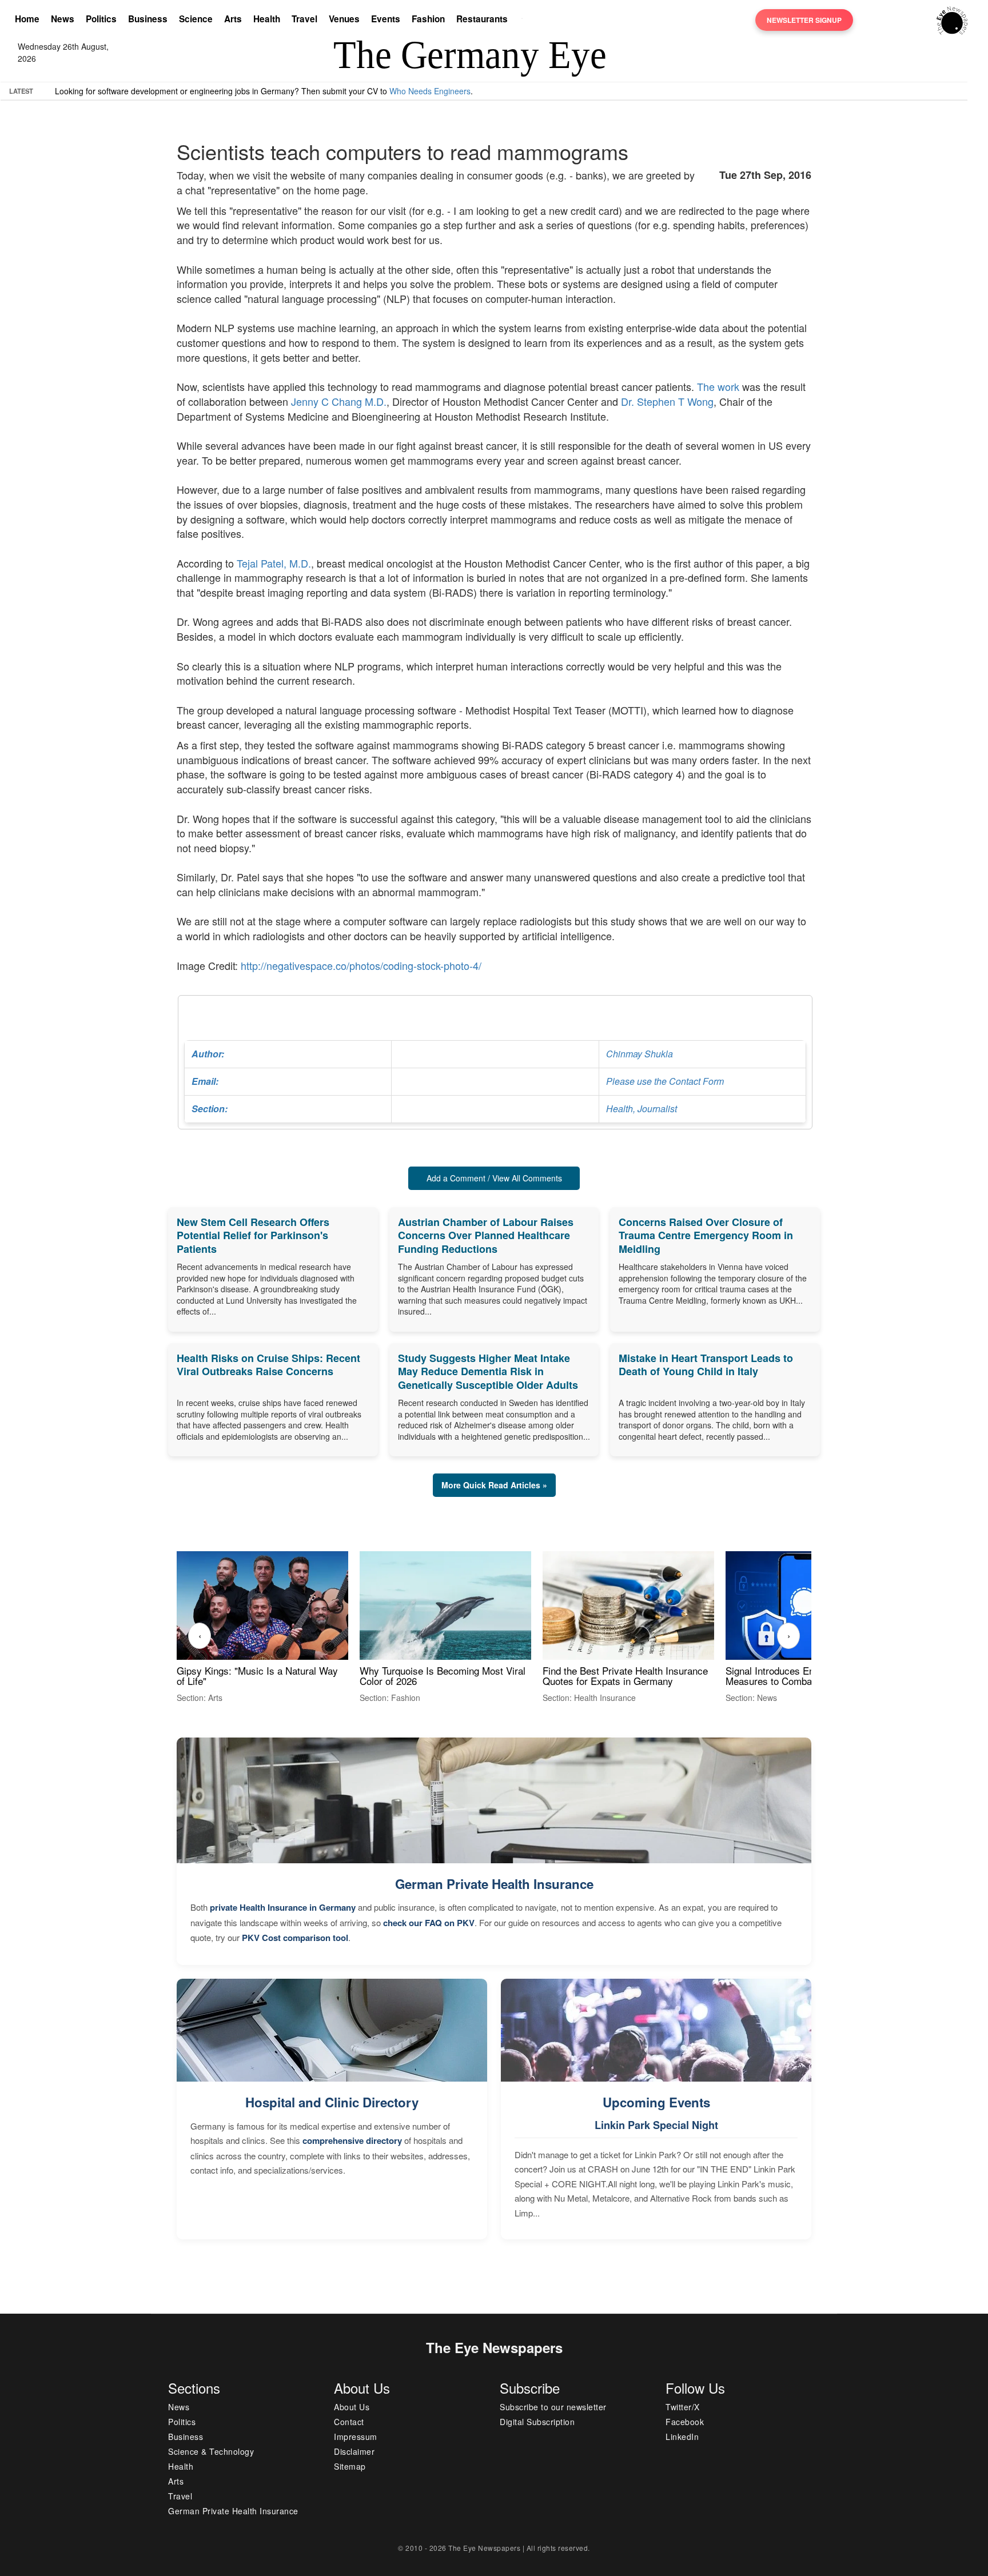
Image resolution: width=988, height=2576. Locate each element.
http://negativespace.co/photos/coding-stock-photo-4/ (361, 965)
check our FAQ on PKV (429, 1923)
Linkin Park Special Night (656, 2125)
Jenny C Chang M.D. (339, 401)
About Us (352, 2407)
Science (196, 19)
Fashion (428, 19)
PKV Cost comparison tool (295, 1938)
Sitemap (350, 2466)
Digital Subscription (537, 2422)
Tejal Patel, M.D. (274, 563)
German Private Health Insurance (494, 1884)
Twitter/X (683, 2407)
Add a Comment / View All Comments (494, 1178)
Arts (233, 19)
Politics (101, 19)
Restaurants (482, 19)
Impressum (356, 2437)
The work (718, 386)
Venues (344, 19)
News (63, 19)
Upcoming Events (656, 2102)
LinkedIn (682, 2437)
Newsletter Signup (804, 20)
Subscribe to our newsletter (553, 2407)
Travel (304, 19)
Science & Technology (211, 2451)
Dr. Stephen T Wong (667, 401)
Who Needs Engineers (430, 91)
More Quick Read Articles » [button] (494, 1485)
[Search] (525, 20)
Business (148, 19)
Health (267, 19)
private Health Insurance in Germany (283, 1907)
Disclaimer (354, 2451)
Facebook (685, 2422)
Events (386, 19)
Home (27, 19)
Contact (349, 2422)
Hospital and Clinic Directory (332, 2102)
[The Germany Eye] (952, 19)
